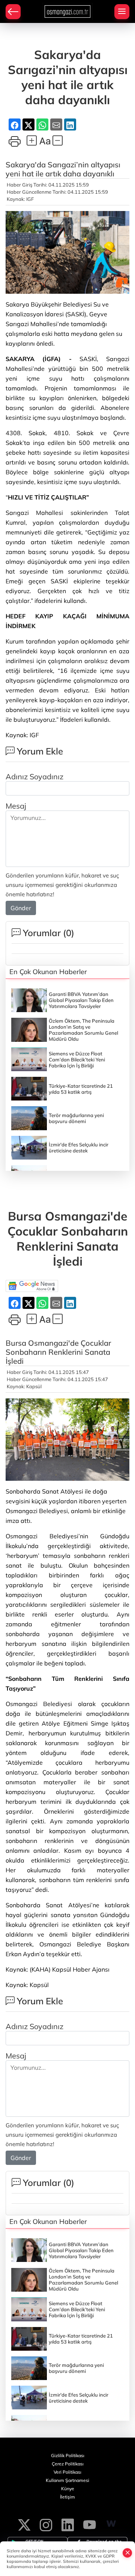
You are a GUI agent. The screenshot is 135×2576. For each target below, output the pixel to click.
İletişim (67, 2497)
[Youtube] (89, 2524)
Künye (68, 2489)
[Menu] (122, 12)
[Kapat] (127, 2553)
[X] (24, 2524)
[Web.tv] (111, 2524)
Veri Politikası (67, 2472)
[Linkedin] (68, 2524)
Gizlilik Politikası (68, 2455)
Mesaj (16, 806)
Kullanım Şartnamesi (67, 2480)
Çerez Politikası (68, 2464)
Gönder (21, 908)
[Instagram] (46, 2524)
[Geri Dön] (13, 12)
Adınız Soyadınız (34, 776)
